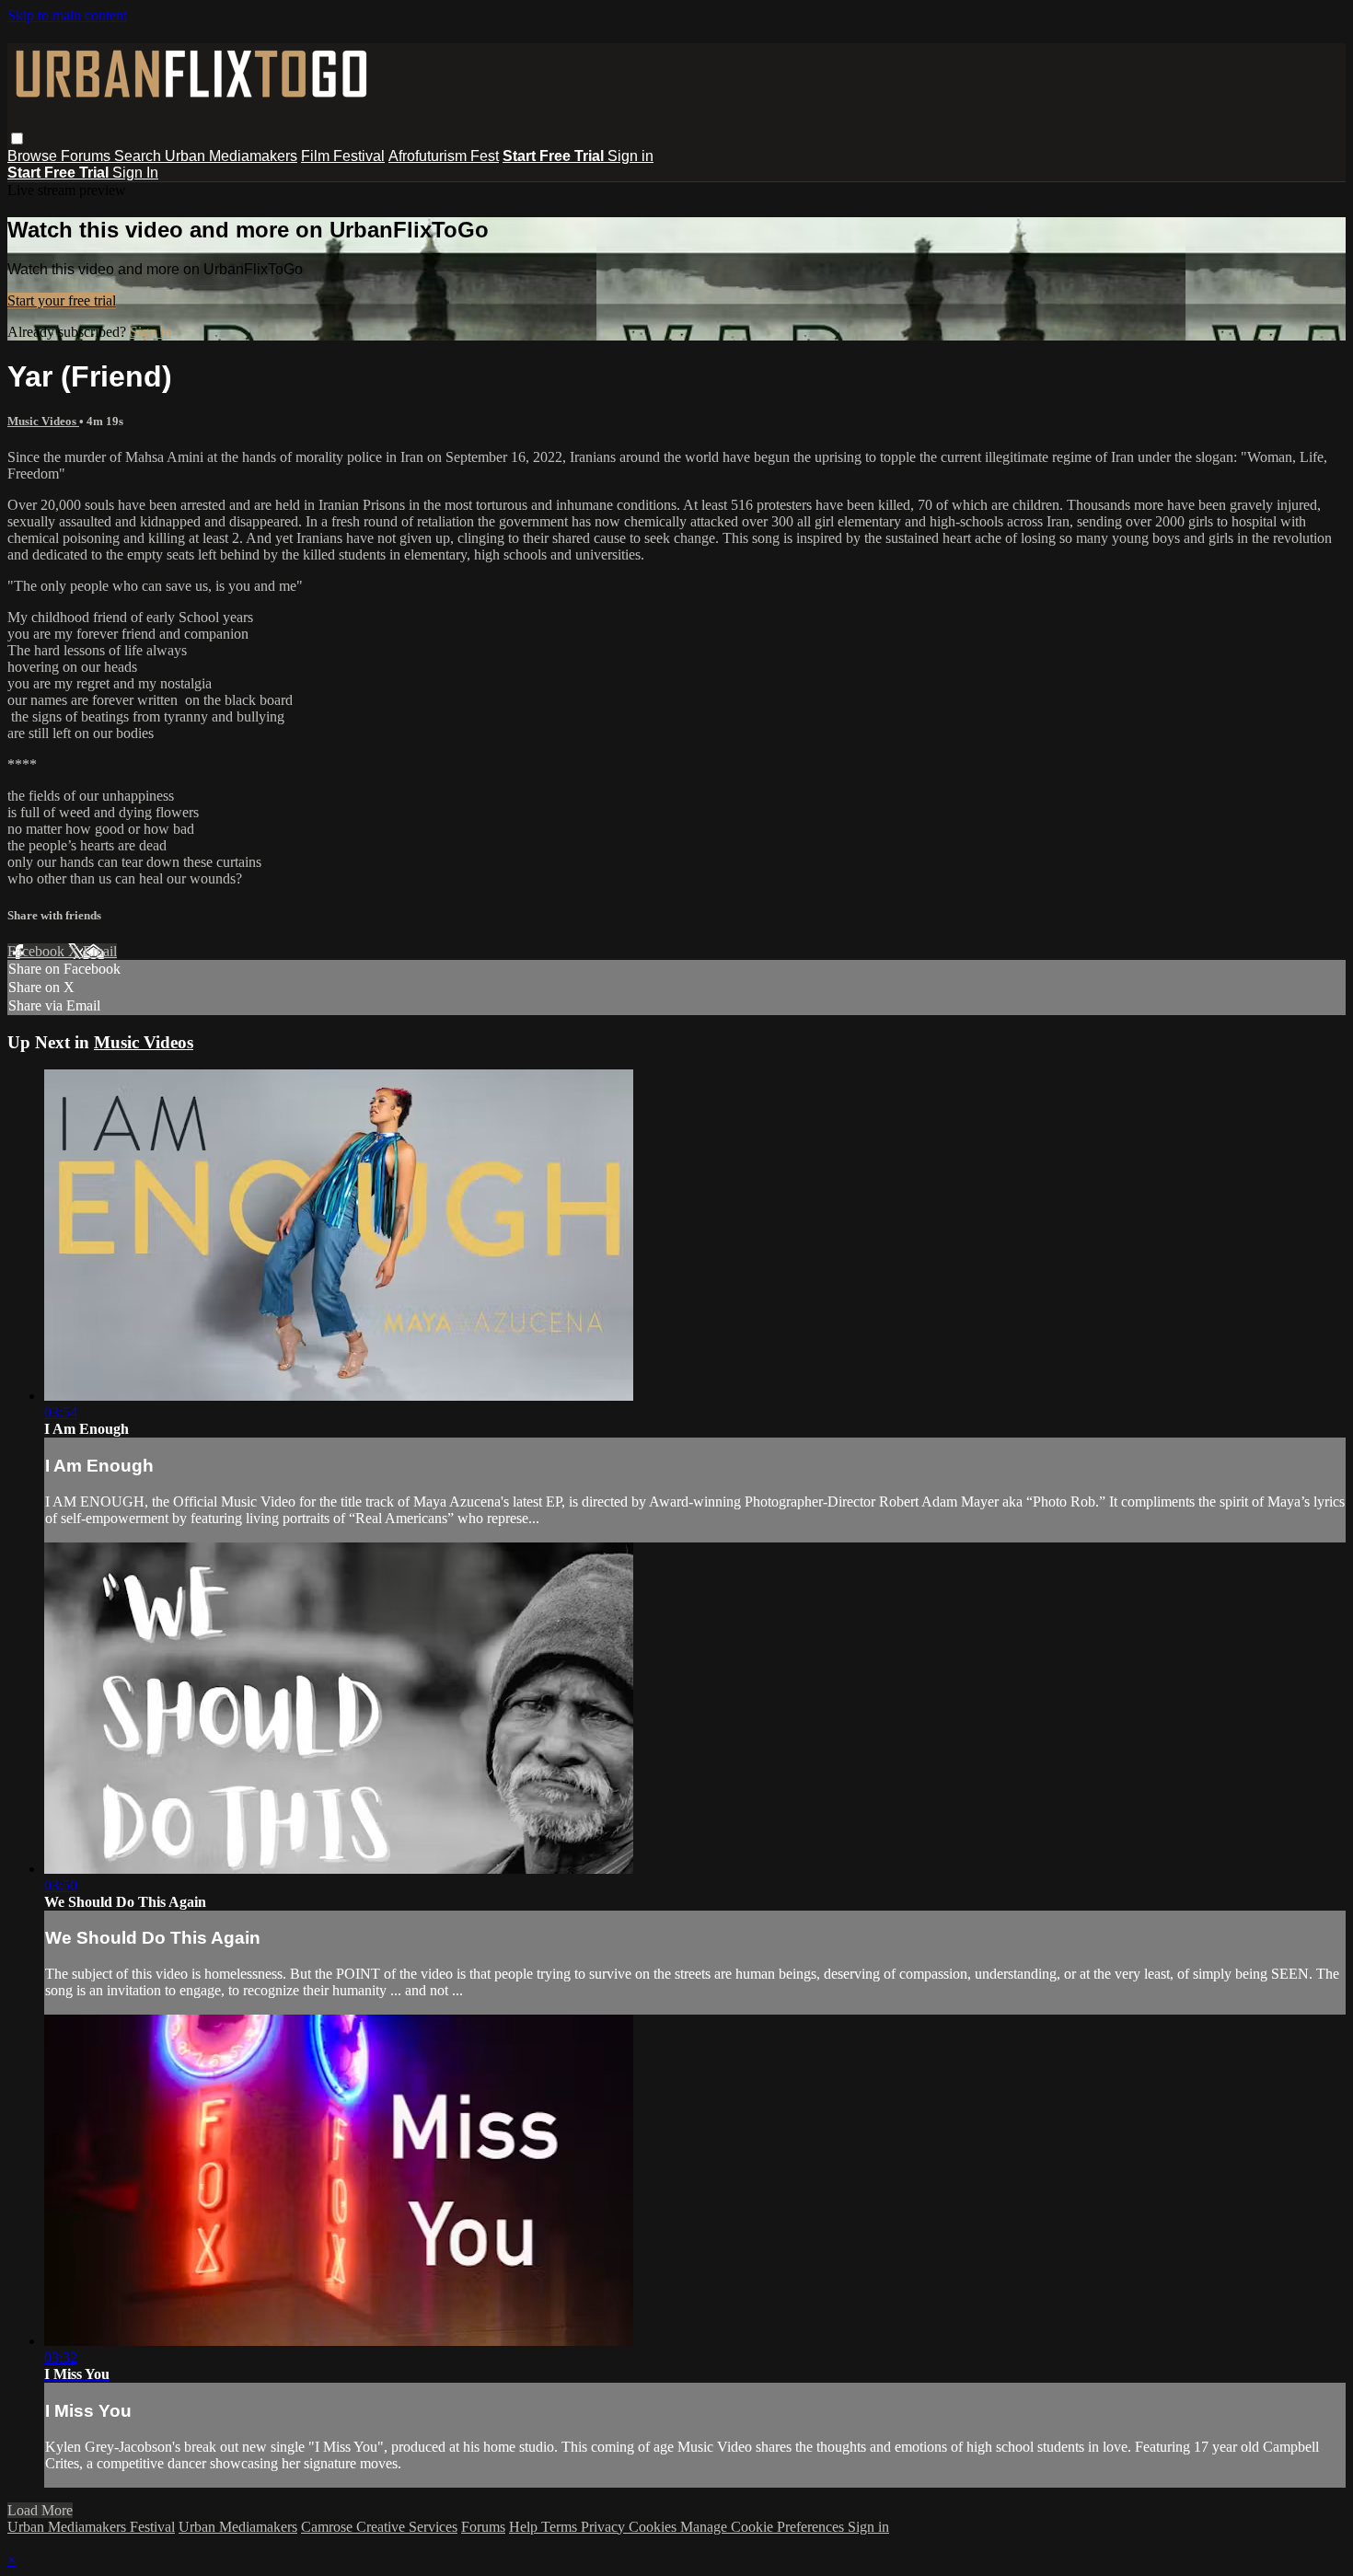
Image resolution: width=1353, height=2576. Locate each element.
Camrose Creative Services (379, 2527)
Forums (87, 156)
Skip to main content (67, 15)
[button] (17, 139)
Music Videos (43, 421)
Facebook (38, 951)
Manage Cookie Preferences (764, 2527)
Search (139, 156)
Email (100, 951)
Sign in (630, 156)
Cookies (654, 2527)
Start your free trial (62, 300)
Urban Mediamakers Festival (91, 2527)
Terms (561, 2527)
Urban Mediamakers (231, 156)
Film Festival (343, 156)
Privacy (605, 2527)
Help (525, 2527)
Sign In (135, 173)
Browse (34, 156)
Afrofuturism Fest (444, 156)
